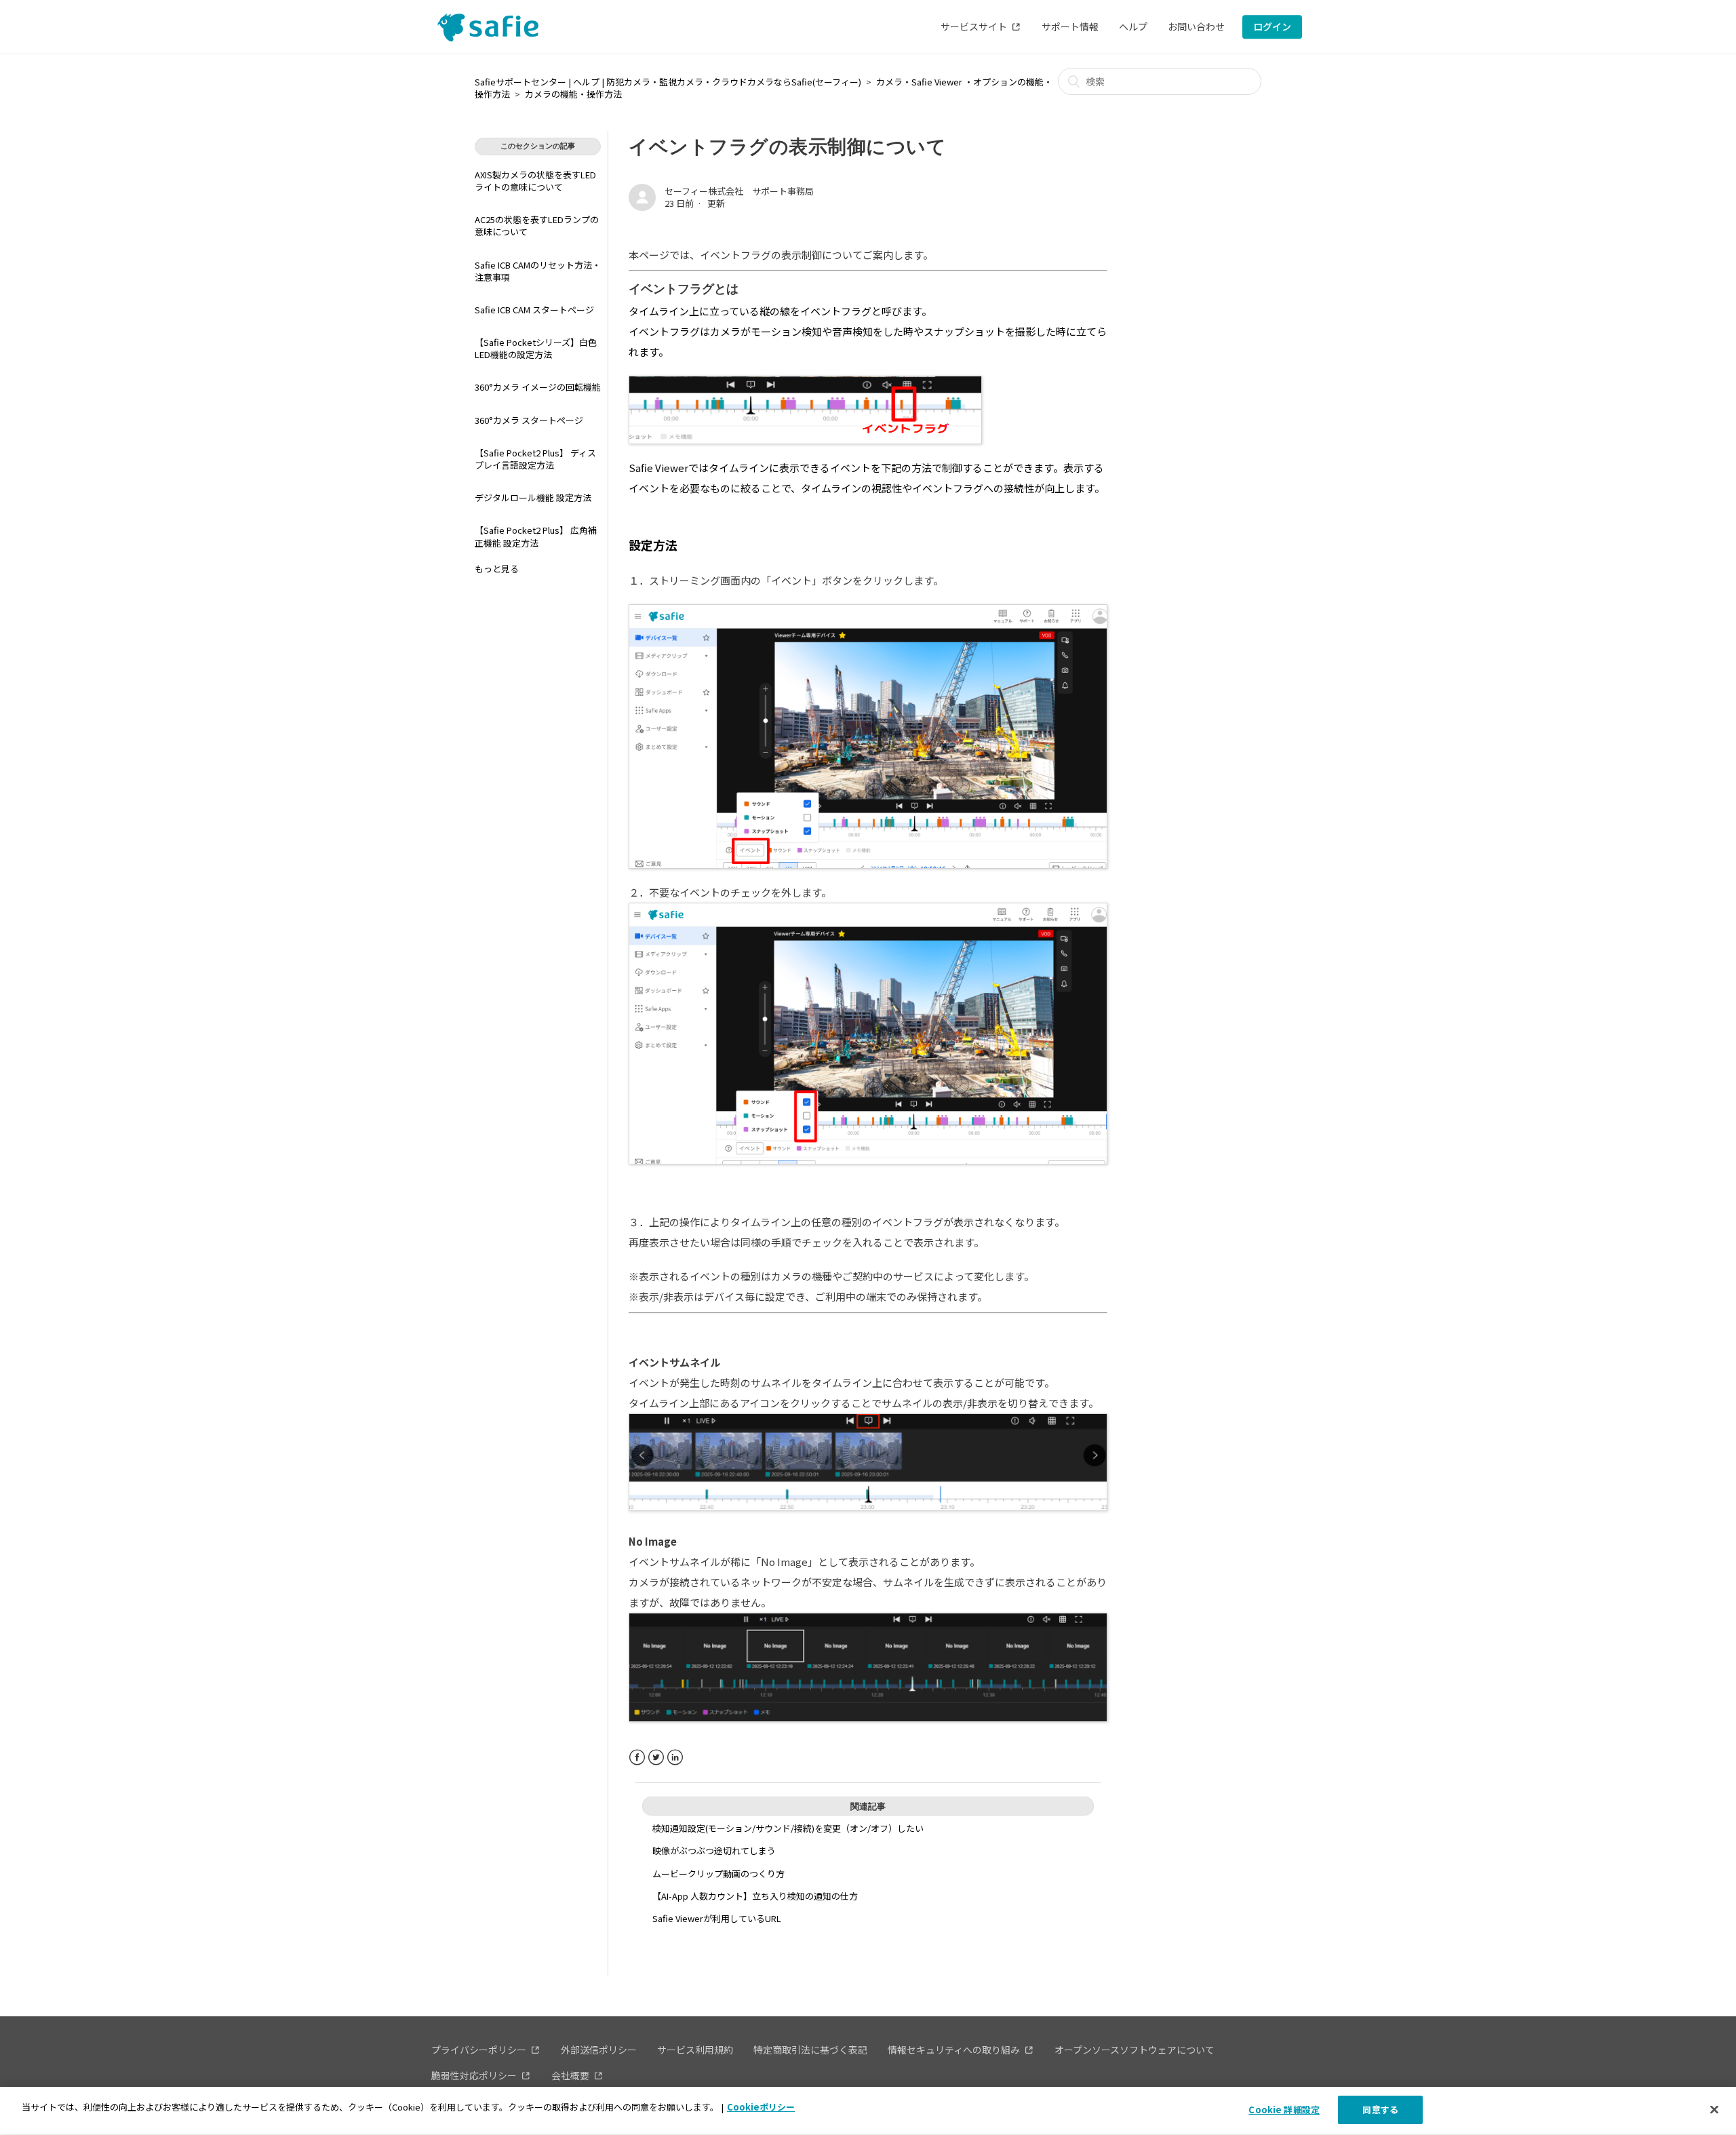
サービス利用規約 (695, 2050)
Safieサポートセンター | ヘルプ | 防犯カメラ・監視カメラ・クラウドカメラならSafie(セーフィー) (668, 82)
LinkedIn (675, 1758)
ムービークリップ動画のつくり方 (718, 1874)
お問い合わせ (1196, 26)
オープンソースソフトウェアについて (1135, 2050)
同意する (1380, 2110)
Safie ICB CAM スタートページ (534, 310)
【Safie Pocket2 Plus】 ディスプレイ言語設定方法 (535, 459)
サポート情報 (1070, 26)
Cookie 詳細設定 (1284, 2110)
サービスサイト (974, 26)
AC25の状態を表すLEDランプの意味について (537, 226)
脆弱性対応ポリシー (474, 2075)
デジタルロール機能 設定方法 (533, 497)
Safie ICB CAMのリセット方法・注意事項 (538, 271)
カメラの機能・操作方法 (573, 94)
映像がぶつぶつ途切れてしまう (714, 1850)
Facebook (637, 1758)
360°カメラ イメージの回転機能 (538, 387)
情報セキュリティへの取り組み (954, 2050)
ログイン (1272, 26)
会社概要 (570, 2075)
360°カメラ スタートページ (529, 420)
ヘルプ (1133, 26)
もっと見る (497, 569)
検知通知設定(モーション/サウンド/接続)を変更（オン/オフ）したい (788, 1828)
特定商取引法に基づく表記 (810, 2050)
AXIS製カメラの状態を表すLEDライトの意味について (535, 181)
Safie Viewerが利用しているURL (717, 1918)
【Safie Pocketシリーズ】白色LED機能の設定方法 (536, 348)
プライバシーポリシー (479, 2050)
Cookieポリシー (761, 2107)
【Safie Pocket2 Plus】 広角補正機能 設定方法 (536, 536)
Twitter (656, 1758)
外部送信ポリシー (599, 2050)
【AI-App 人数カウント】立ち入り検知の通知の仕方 (755, 1896)
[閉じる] (1714, 2109)
